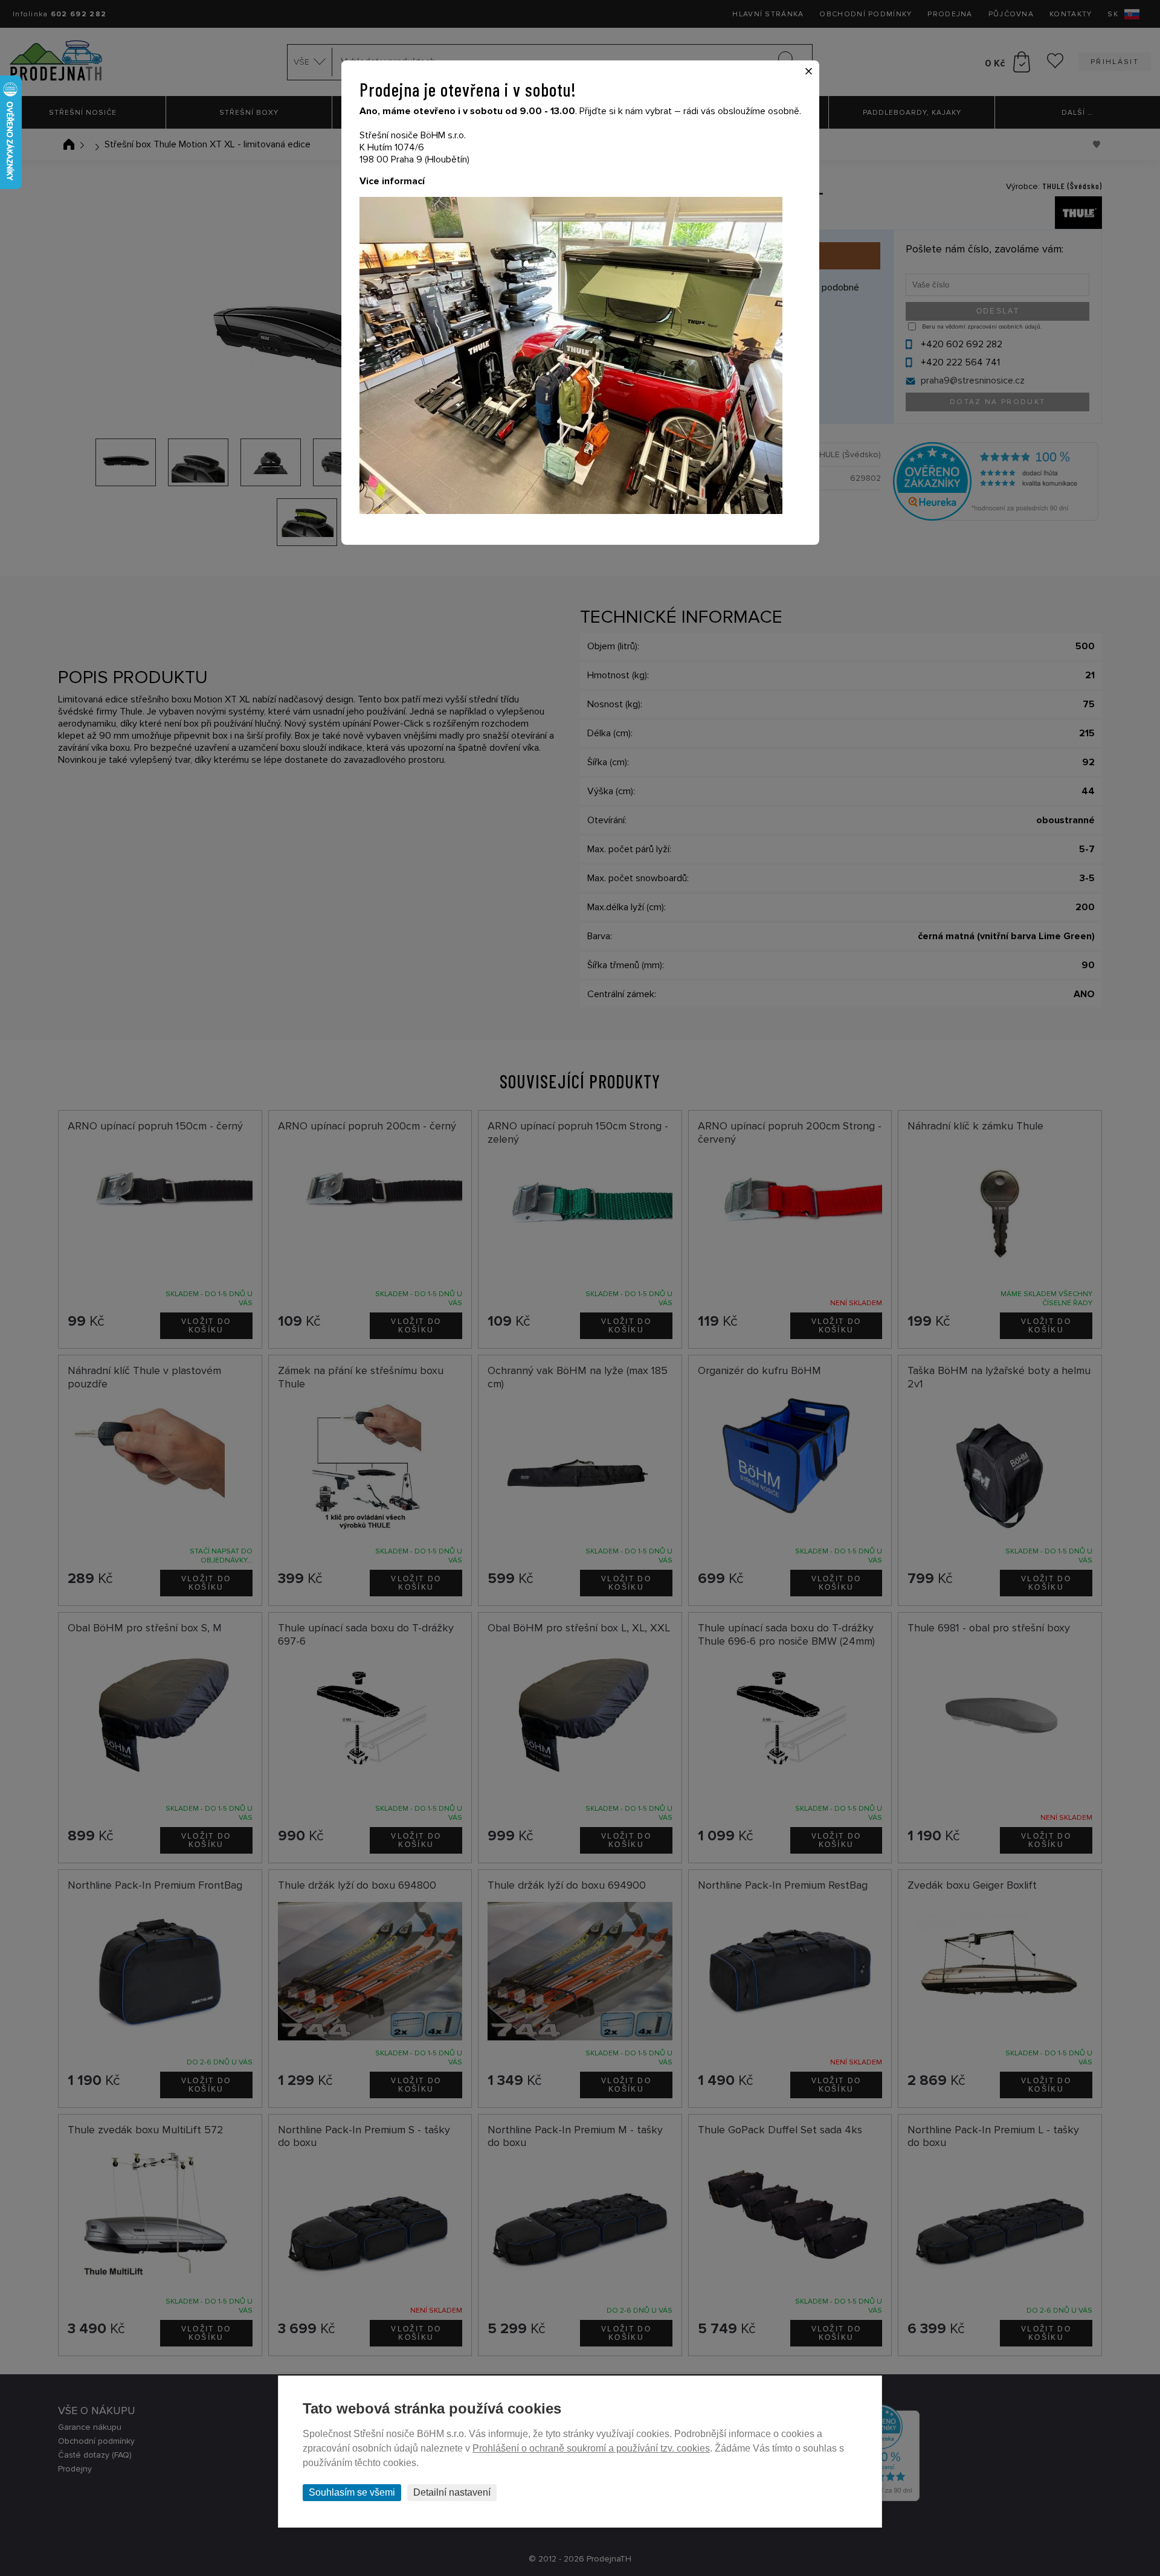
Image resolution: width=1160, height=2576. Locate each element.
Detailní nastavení (452, 2492)
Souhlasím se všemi (352, 2492)
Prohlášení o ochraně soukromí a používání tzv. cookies (591, 2448)
